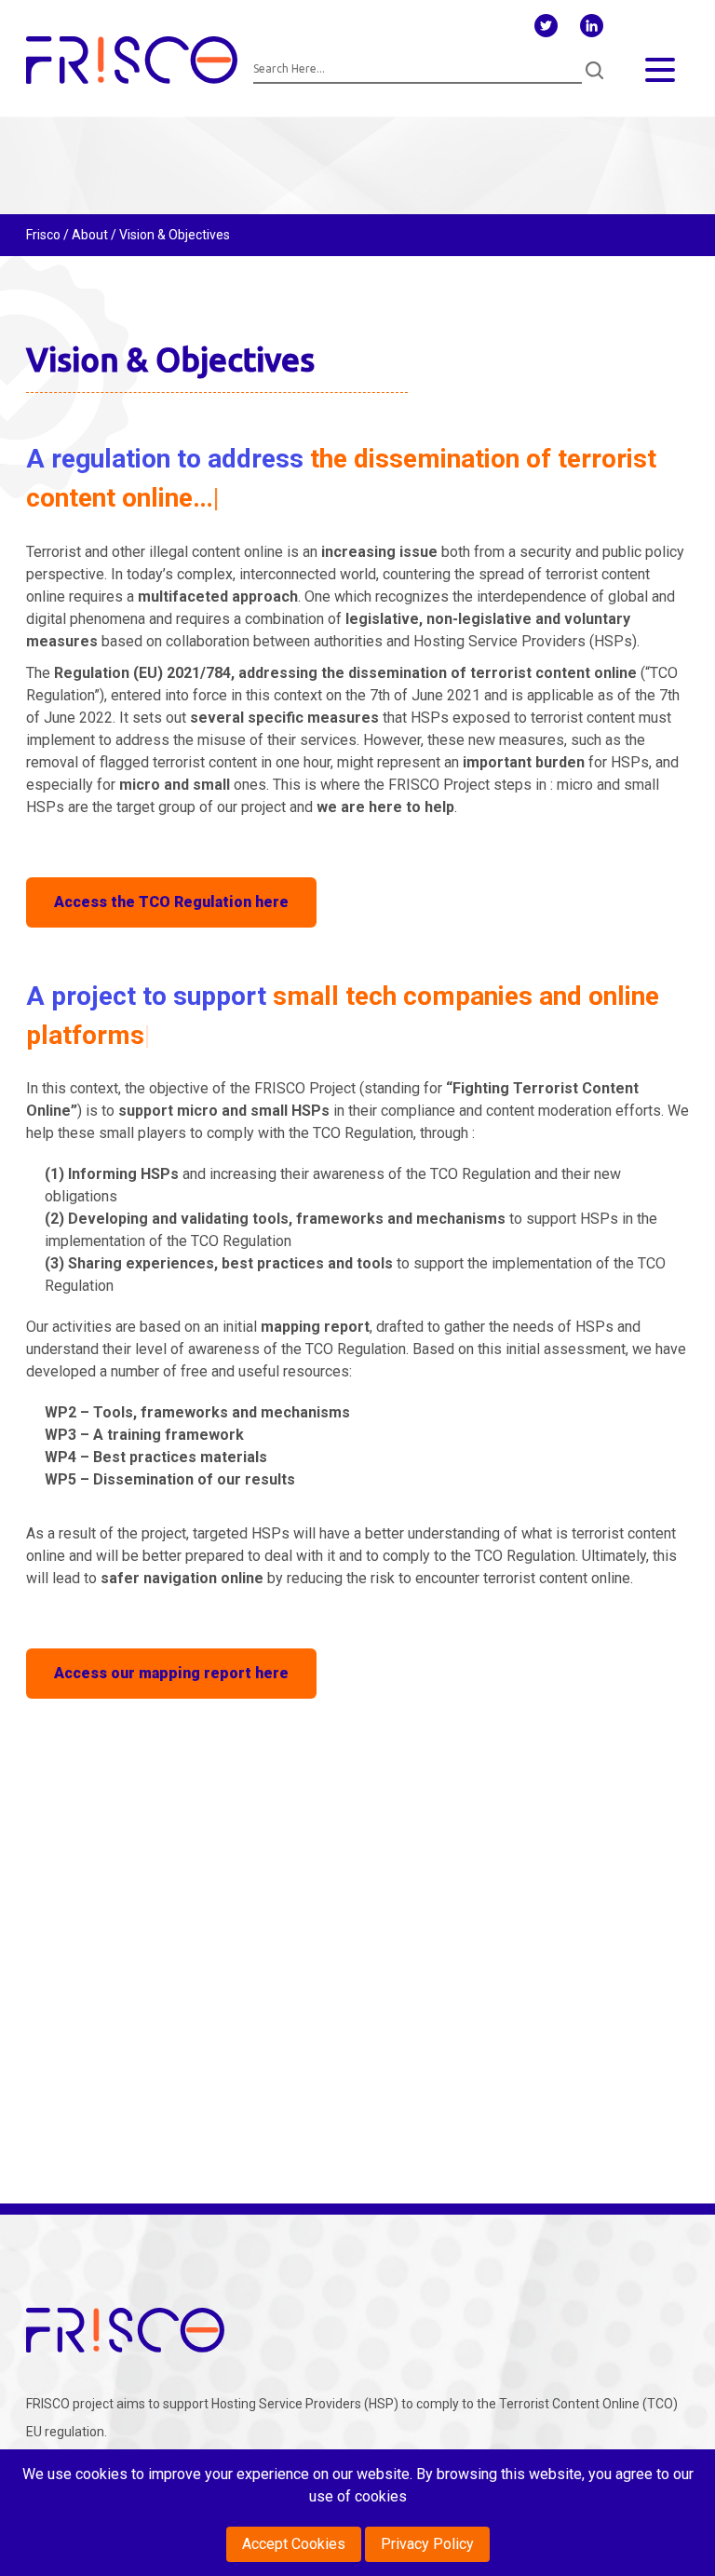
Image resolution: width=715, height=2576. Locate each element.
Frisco (43, 235)
